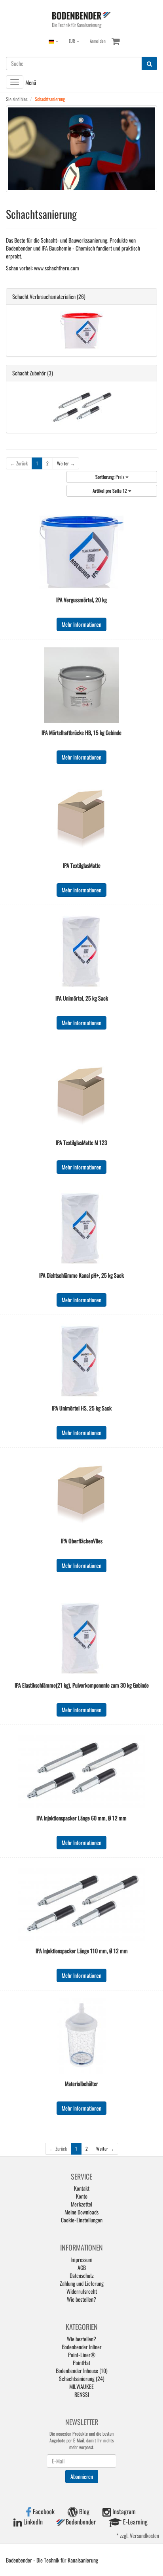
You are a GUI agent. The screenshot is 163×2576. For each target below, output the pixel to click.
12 (110, 491)
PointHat (81, 2363)
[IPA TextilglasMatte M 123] (81, 1095)
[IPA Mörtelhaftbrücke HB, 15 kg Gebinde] (81, 685)
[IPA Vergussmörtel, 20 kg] (81, 552)
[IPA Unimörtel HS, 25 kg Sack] (81, 1361)
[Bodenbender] (81, 19)
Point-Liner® (82, 2355)
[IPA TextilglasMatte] (81, 818)
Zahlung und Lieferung (82, 2283)
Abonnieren (82, 2476)
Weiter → (66, 463)
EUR (73, 41)
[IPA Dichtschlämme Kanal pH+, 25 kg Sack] (81, 1228)
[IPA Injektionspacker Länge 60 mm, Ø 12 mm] (81, 1770)
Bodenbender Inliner (82, 2347)
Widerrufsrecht (82, 2291)
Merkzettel (81, 2204)
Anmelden (98, 41)
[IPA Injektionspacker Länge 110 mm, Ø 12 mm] (81, 1903)
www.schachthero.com (57, 268)
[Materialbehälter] (81, 2036)
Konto (82, 2196)
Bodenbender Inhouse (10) (82, 2370)
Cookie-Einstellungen (82, 2220)
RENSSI (82, 2394)
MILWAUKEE (81, 2386)
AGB (82, 2267)
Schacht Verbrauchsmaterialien (44, 296)
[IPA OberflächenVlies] (81, 1493)
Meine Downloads (81, 2212)
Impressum (81, 2259)
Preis (110, 477)
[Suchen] (149, 63)
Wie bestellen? (81, 2299)
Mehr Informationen (81, 624)
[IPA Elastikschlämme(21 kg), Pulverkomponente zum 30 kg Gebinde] (81, 1638)
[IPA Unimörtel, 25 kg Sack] (81, 951)
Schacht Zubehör (29, 373)
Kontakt (82, 2188)
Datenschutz (82, 2275)
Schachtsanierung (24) (82, 2378)
